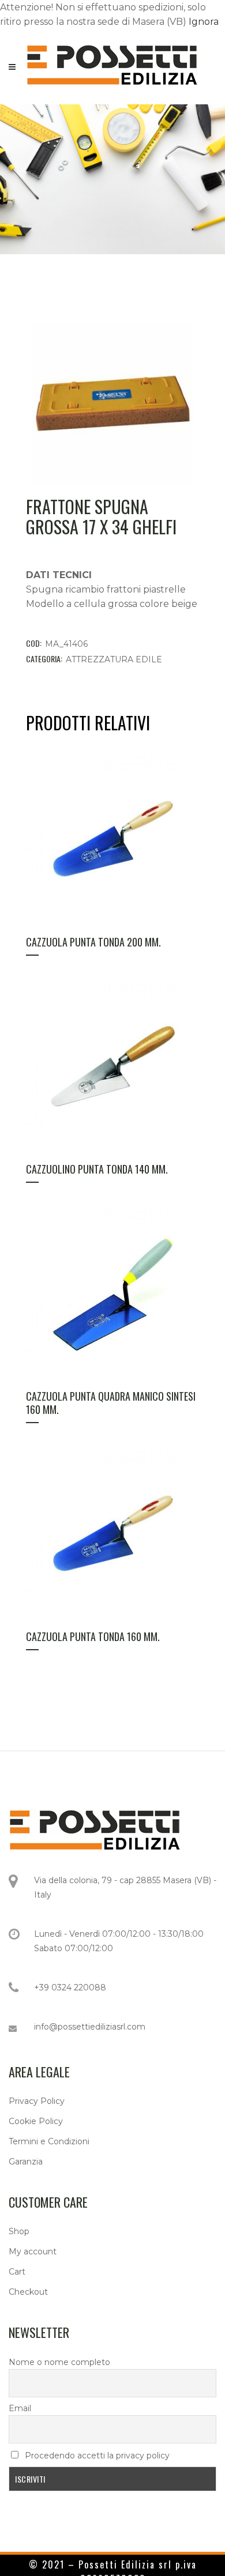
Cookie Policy (36, 2121)
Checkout (28, 2292)
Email (20, 2408)
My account (33, 2251)
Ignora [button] (204, 22)
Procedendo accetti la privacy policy (96, 2456)
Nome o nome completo (59, 2362)
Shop (19, 2231)
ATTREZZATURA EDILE (114, 659)
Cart (17, 2272)
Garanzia (26, 2162)
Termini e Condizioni (49, 2141)
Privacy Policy (37, 2101)
